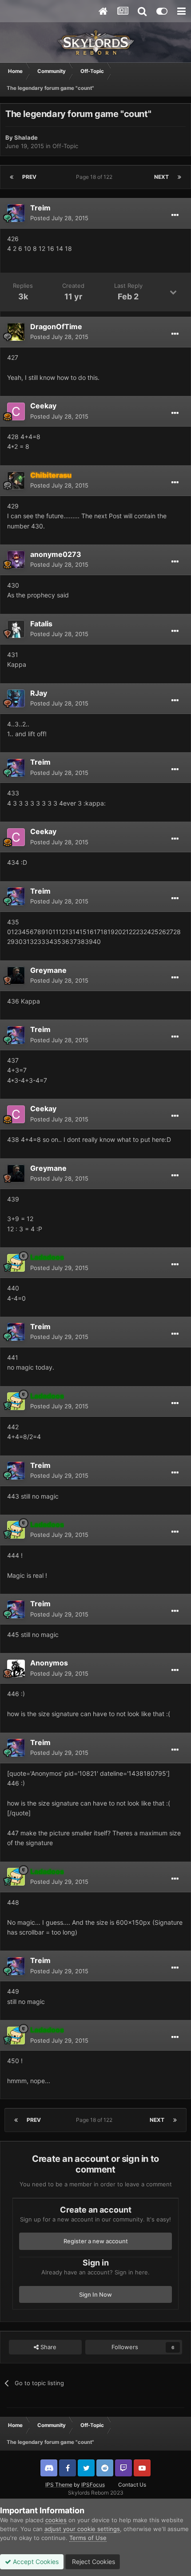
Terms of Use (88, 2538)
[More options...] (175, 215)
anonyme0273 (56, 554)
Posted (59, 218)
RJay (39, 693)
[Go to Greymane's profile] (16, 976)
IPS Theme (59, 2485)
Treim (40, 208)
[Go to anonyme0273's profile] (16, 560)
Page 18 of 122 (95, 177)
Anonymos (49, 1663)
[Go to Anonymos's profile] (16, 1669)
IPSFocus (93, 2485)
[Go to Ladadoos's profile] (16, 1263)
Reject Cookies (93, 2562)
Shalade (26, 137)
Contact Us (132, 2485)
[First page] (12, 177)
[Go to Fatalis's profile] (16, 629)
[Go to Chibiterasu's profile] (16, 480)
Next (161, 177)
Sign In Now (95, 2294)
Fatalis (41, 624)
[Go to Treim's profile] (16, 213)
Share (48, 2347)
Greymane (48, 970)
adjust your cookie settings (82, 2529)
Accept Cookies (35, 2562)
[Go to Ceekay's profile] (16, 411)
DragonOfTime (56, 327)
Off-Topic (65, 146)
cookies (56, 2520)
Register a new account (96, 2241)
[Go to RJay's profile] (16, 698)
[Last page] (179, 177)
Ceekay (43, 406)
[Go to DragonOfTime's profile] (16, 332)
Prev (29, 177)
